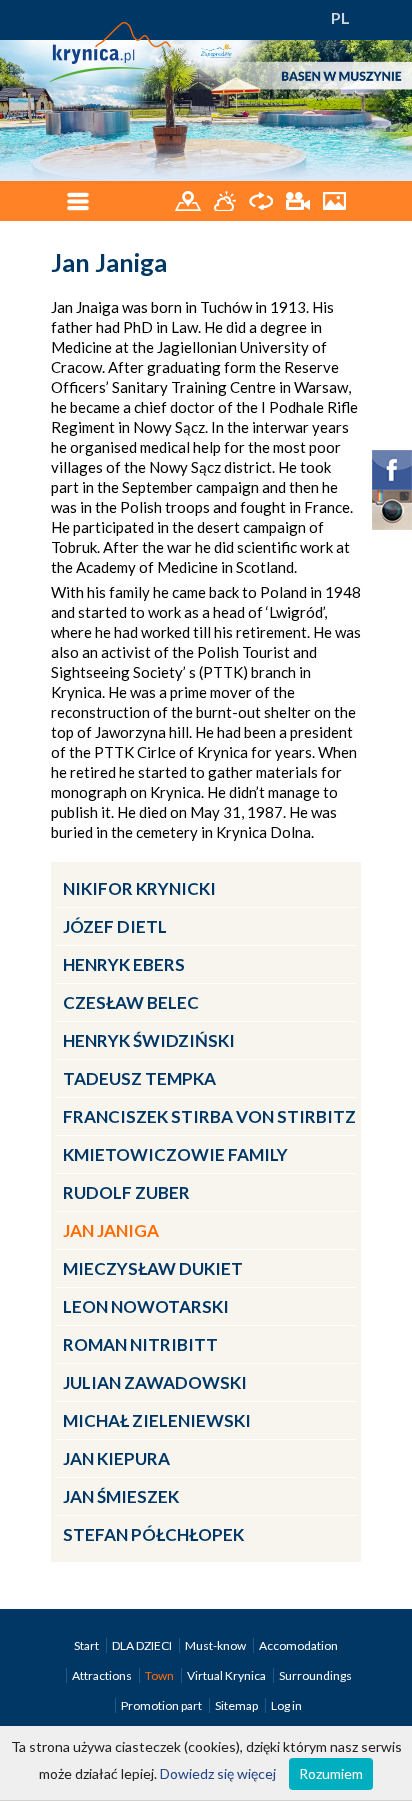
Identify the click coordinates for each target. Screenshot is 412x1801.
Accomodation (298, 1645)
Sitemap (236, 1705)
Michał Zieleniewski (157, 1420)
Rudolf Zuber (126, 1192)
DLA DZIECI (143, 1645)
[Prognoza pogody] (226, 200)
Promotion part (162, 1705)
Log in (286, 1705)
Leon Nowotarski (146, 1306)
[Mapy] (189, 200)
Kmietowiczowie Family (175, 1154)
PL (340, 17)
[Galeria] (334, 200)
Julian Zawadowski (155, 1382)
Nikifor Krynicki (139, 888)
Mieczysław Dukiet (153, 1268)
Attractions (103, 1675)
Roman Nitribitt (140, 1344)
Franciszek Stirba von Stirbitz (209, 1116)
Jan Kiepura (116, 1458)
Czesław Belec (131, 1002)
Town (160, 1675)
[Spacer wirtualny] (262, 200)
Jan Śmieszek (121, 1496)
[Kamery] (299, 200)
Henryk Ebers (124, 964)
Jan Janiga (111, 1230)
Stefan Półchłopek (153, 1534)
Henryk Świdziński (149, 1040)
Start (87, 1645)
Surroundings (315, 1675)
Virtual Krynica (227, 1675)
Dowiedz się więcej (218, 1773)
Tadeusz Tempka (139, 1078)
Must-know (216, 1645)
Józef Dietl (115, 926)
